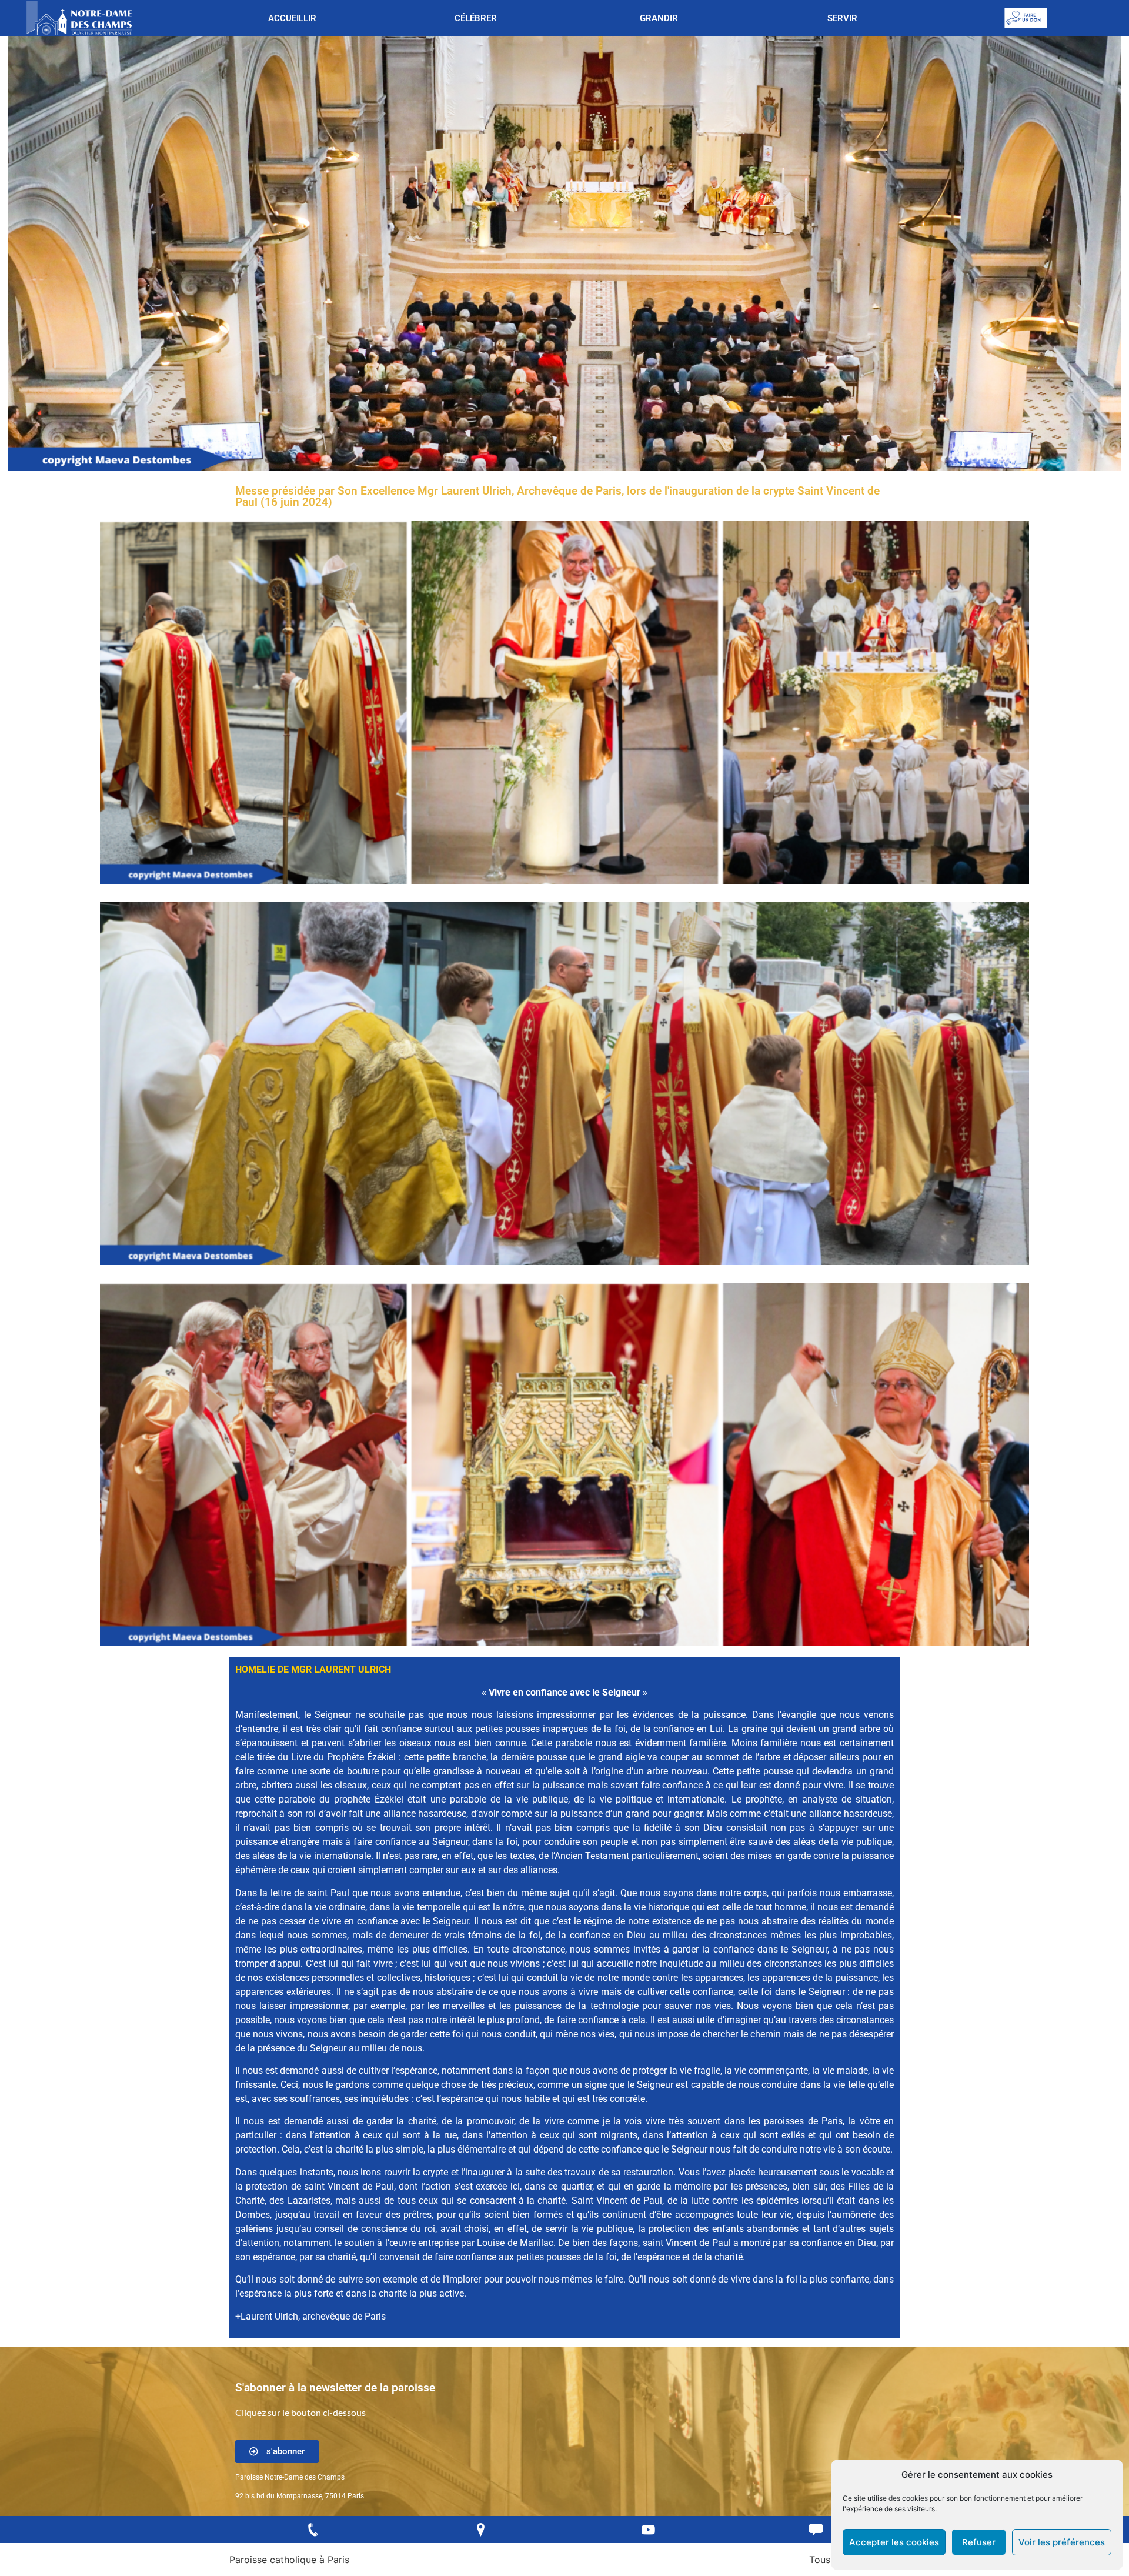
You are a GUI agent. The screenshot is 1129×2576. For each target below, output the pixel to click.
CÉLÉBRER (476, 18)
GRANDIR (659, 18)
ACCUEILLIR (292, 18)
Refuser (979, 2542)
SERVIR (842, 18)
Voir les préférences (1062, 2542)
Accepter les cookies (894, 2542)
